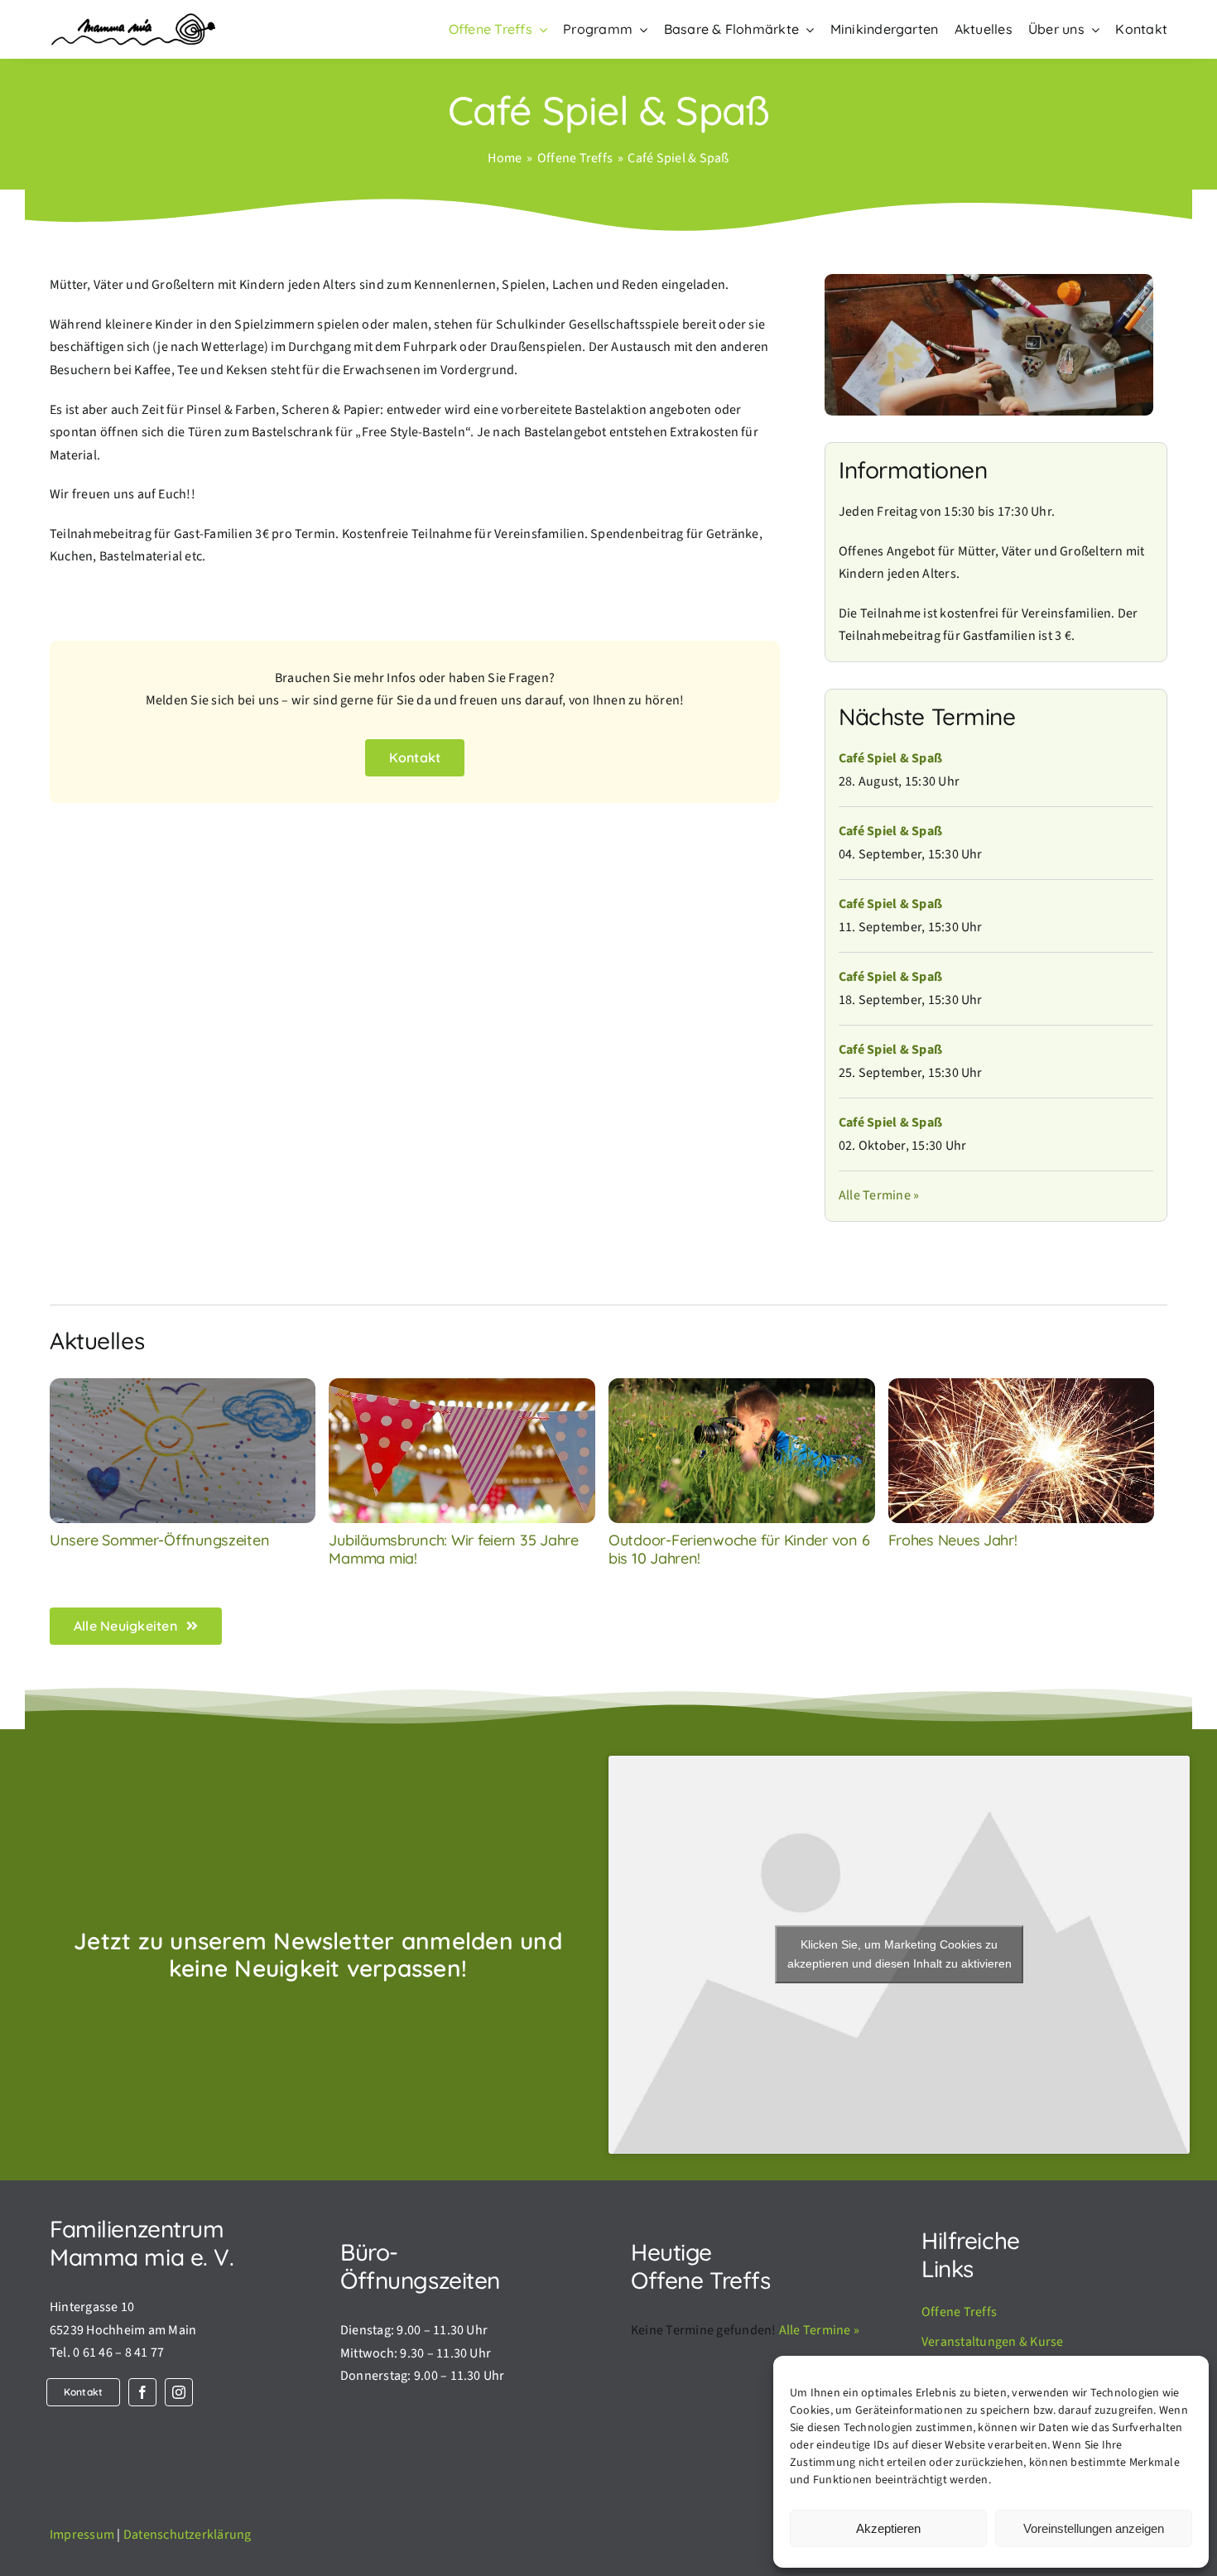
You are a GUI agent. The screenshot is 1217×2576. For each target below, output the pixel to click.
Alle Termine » (879, 1195)
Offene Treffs (959, 2312)
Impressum (82, 2535)
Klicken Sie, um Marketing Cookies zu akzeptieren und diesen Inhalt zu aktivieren (900, 1954)
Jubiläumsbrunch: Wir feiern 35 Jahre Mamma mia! (453, 1549)
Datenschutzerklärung (188, 2535)
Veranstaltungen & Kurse (993, 2342)
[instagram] (179, 2392)
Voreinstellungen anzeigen (1094, 2528)
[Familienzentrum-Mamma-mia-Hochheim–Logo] (132, 20)
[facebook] (142, 2392)
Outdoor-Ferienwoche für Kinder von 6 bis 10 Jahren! (739, 1549)
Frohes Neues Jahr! (953, 1540)
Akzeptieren (888, 2528)
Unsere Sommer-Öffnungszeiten (159, 1540)
